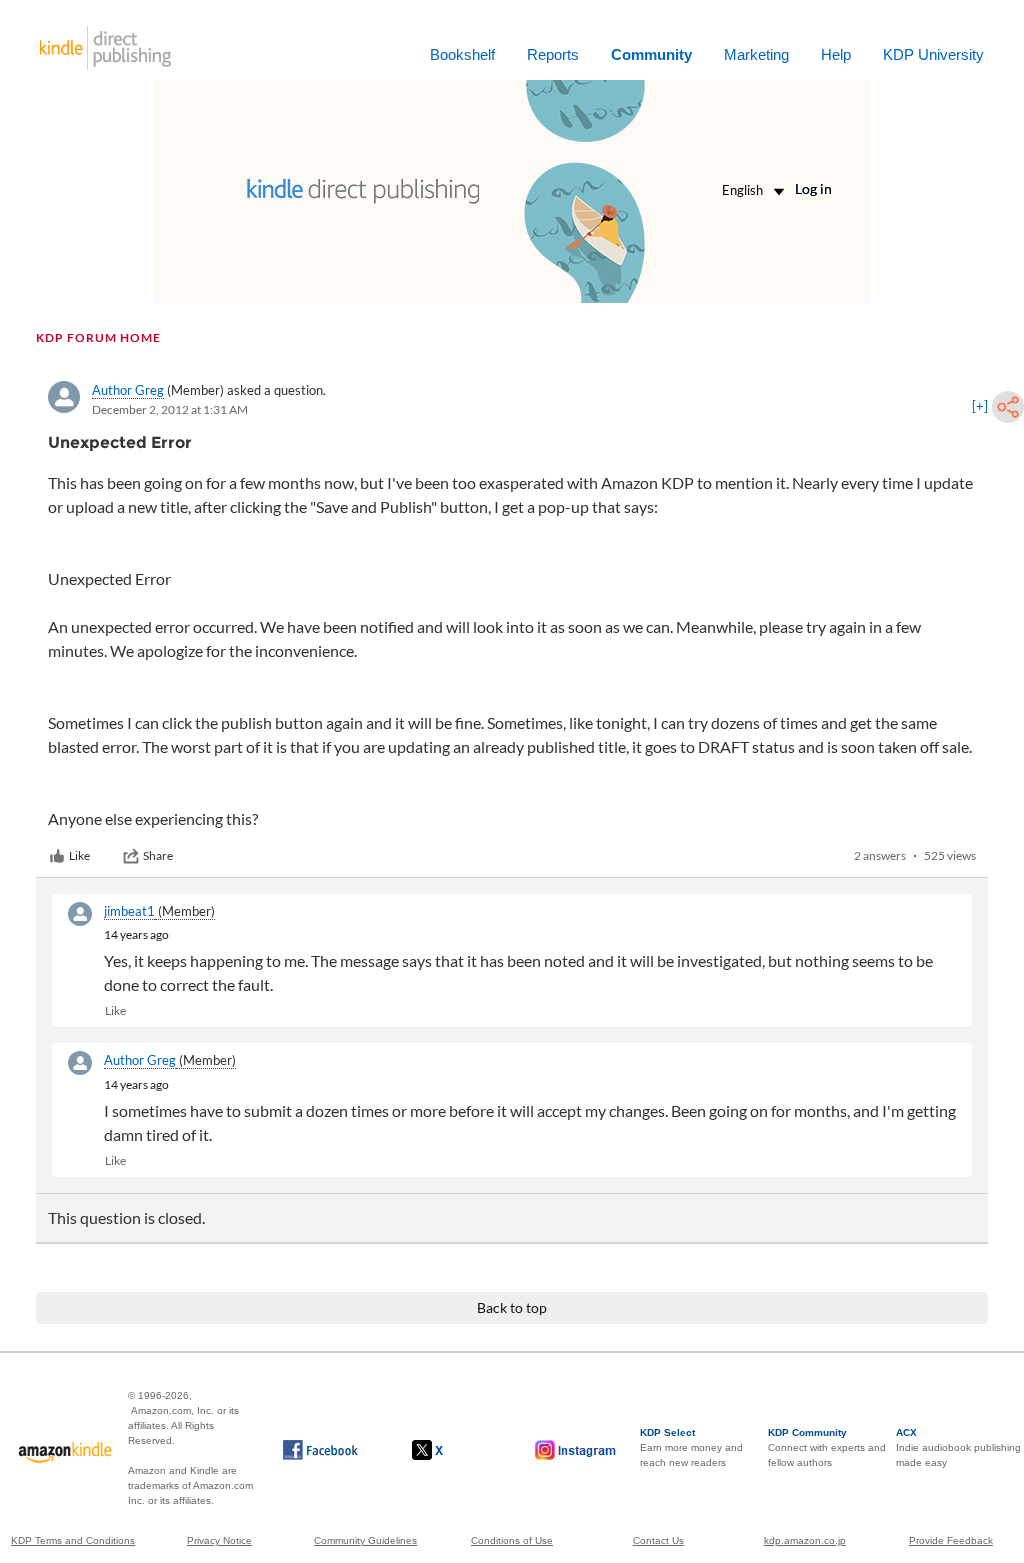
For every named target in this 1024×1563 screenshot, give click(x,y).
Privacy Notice (219, 1540)
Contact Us (658, 1540)
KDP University (933, 54)
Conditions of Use (512, 1540)
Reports (553, 54)
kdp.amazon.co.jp (805, 1540)
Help (836, 54)
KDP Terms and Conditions (73, 1540)
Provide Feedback (951, 1540)
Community (651, 54)
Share (158, 855)
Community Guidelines (365, 1540)
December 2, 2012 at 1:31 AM (170, 409)
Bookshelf (462, 54)
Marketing (756, 54)
